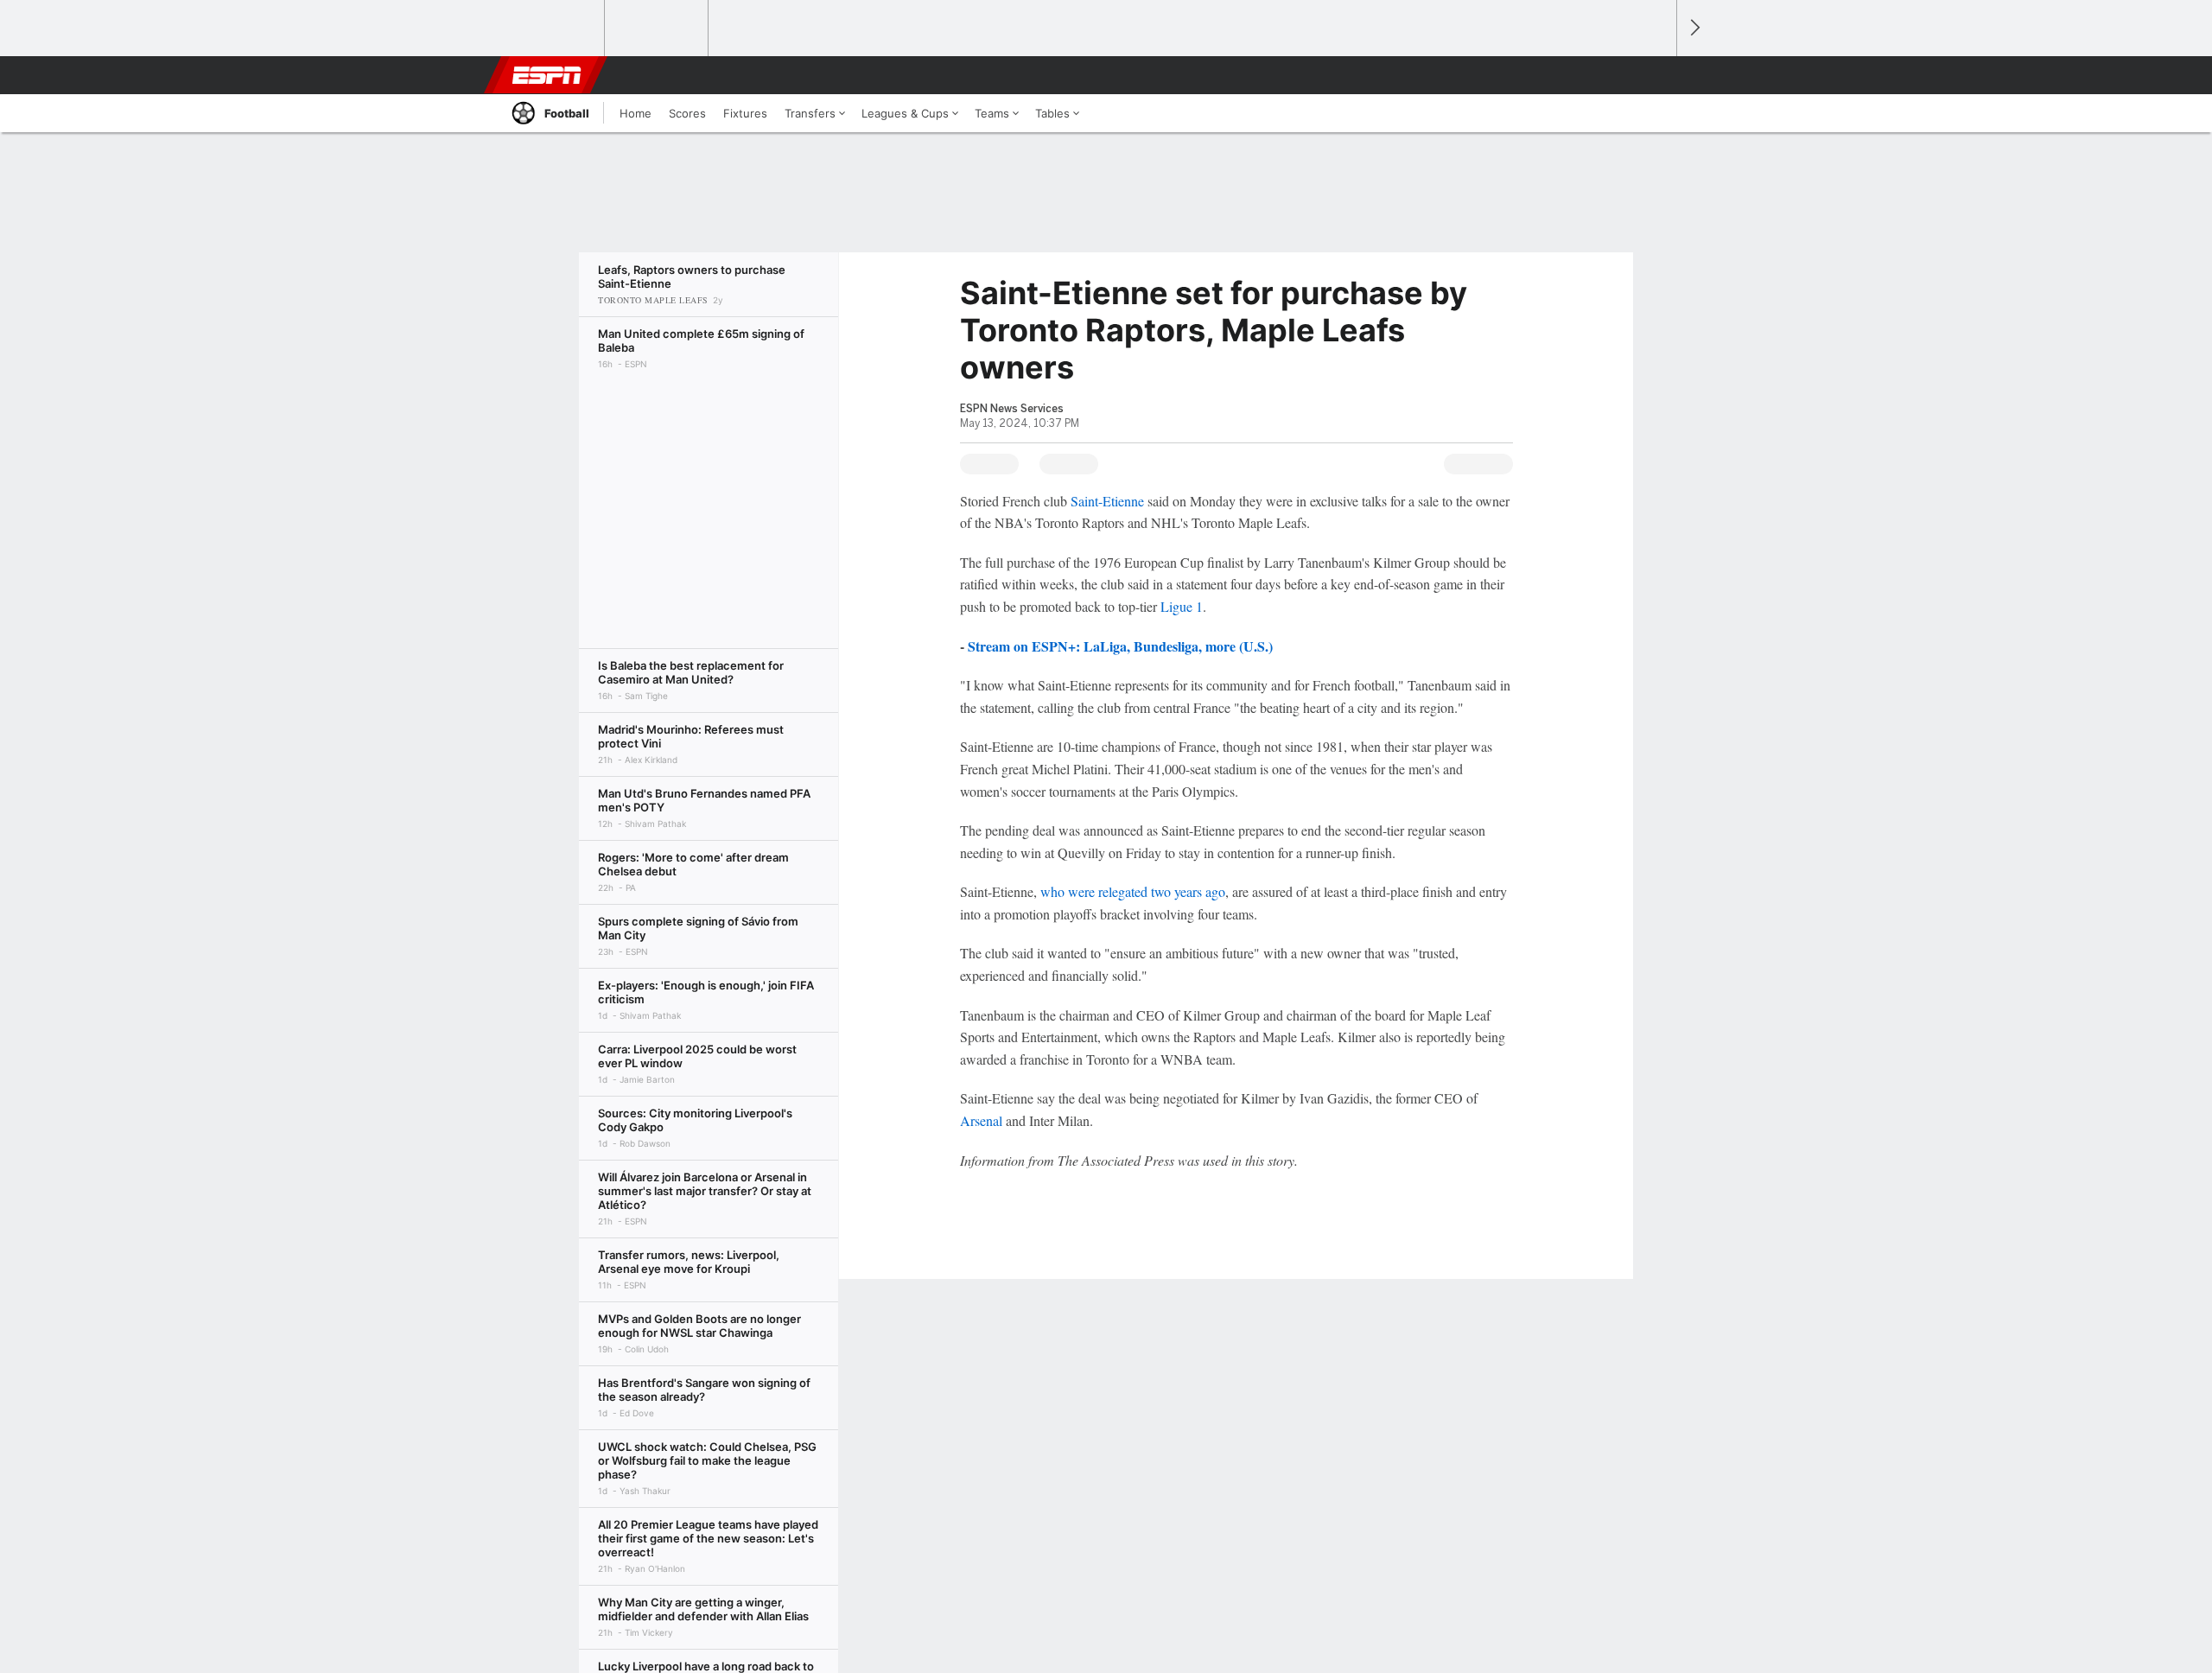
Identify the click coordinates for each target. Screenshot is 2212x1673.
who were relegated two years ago (1133, 891)
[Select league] (554, 29)
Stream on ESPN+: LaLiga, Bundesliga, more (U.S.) (1120, 646)
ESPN (547, 75)
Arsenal (981, 1120)
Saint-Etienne (1107, 501)
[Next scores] (1694, 28)
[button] (1656, 75)
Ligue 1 (1182, 606)
